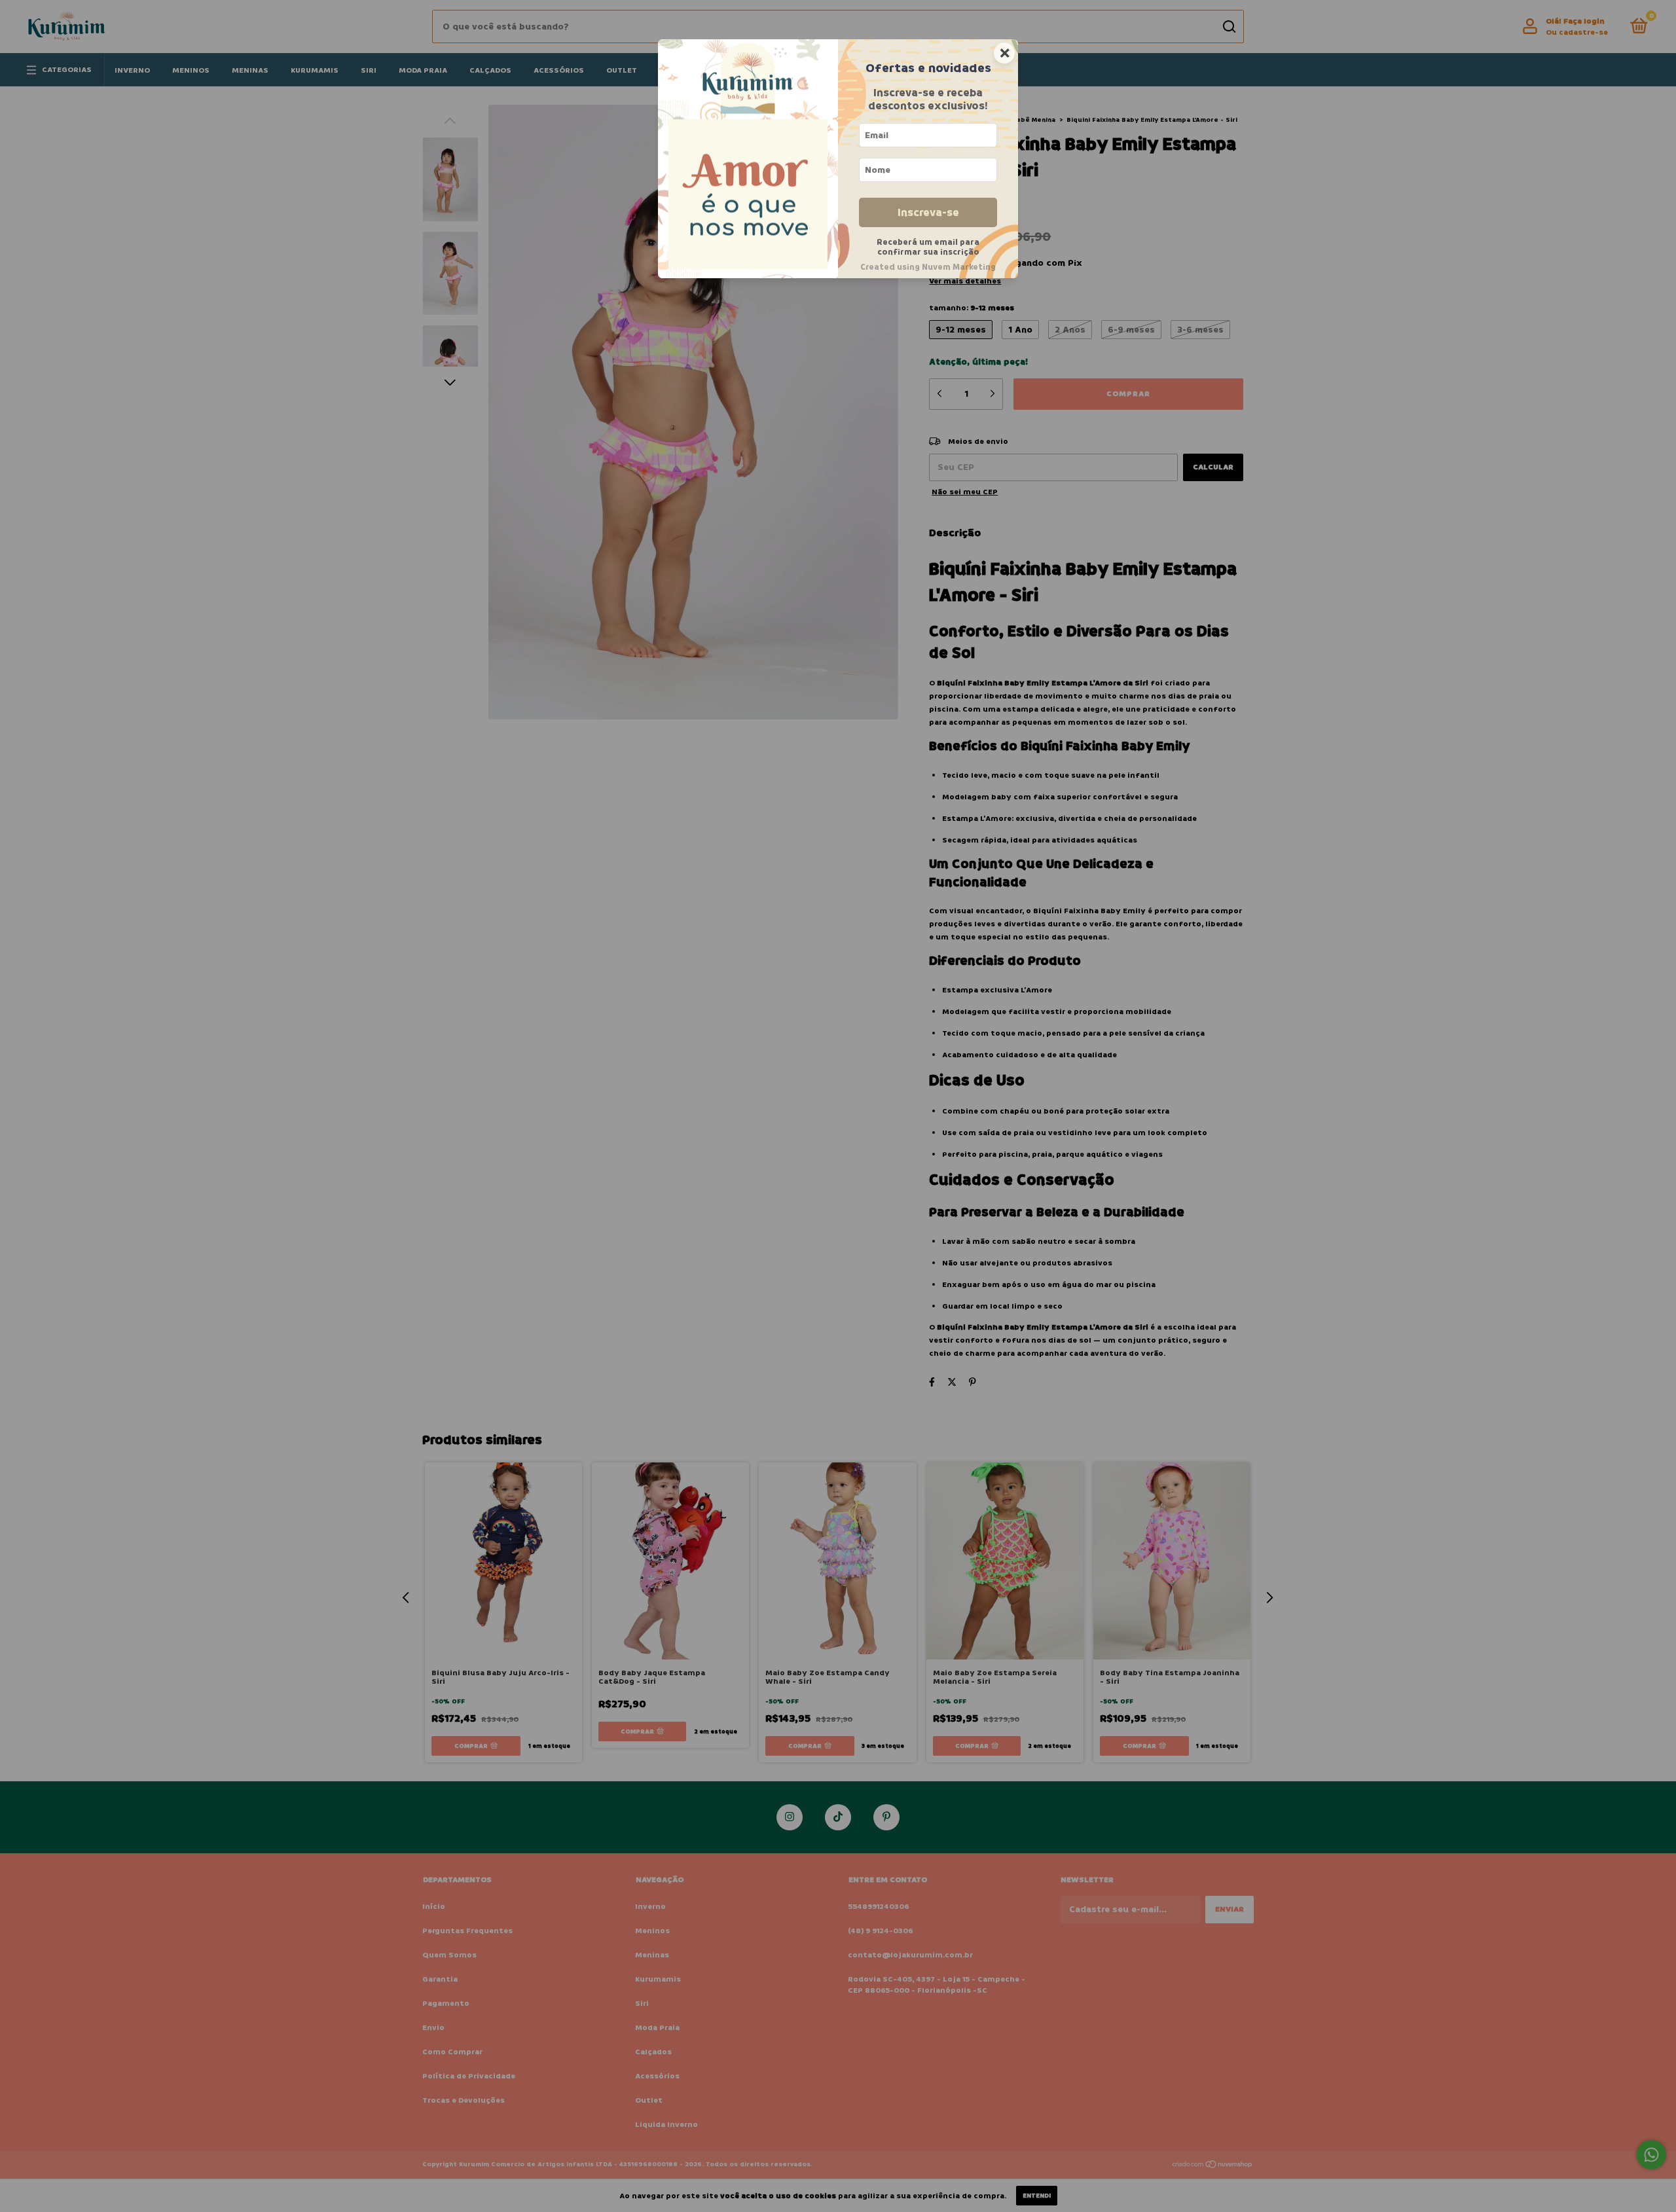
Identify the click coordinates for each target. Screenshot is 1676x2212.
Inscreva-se (928, 212)
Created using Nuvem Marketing (928, 267)
